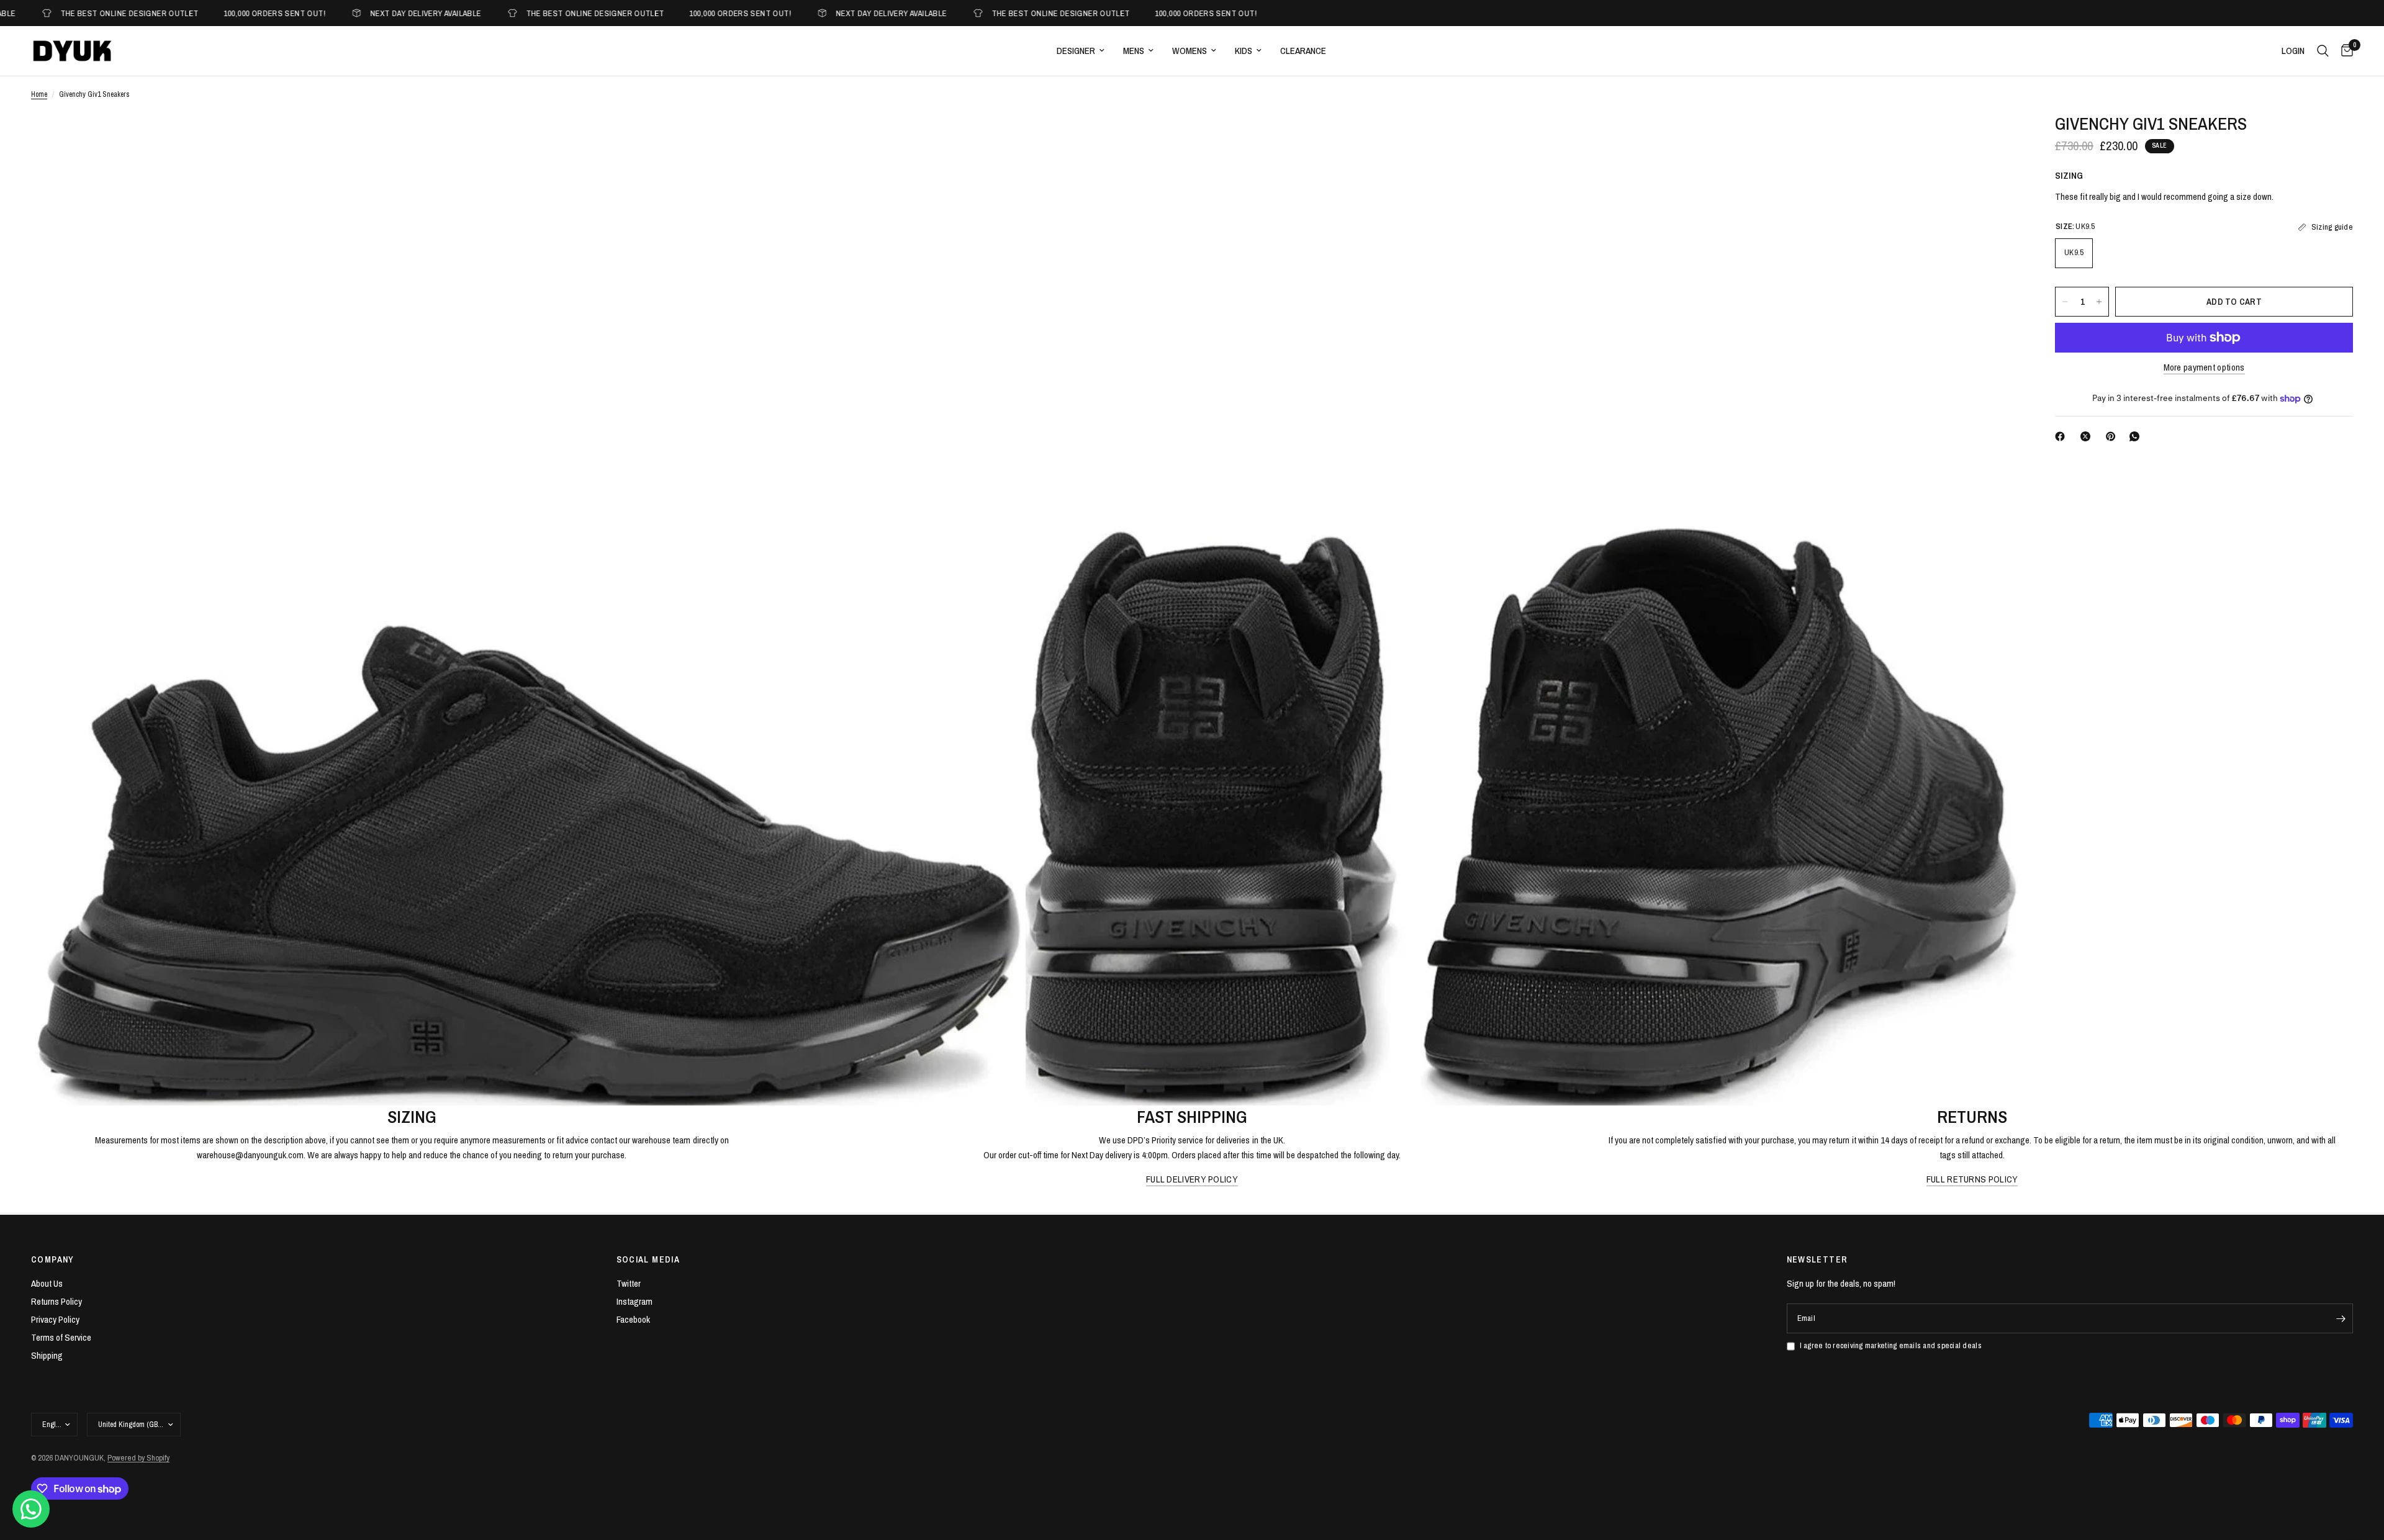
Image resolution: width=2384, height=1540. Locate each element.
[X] (2088, 436)
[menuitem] (1081, 51)
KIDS (1244, 51)
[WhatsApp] (2137, 436)
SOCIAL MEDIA (648, 1259)
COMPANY (53, 1259)
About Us (47, 1283)
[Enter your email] (2341, 1318)
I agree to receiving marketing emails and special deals (1891, 1345)
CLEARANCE (1303, 51)
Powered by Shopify (138, 1458)
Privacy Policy (55, 1319)
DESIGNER (1076, 51)
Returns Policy (56, 1301)
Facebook (633, 1319)
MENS (1134, 51)
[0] (2344, 51)
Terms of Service (61, 1337)
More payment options (2204, 367)
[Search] (2323, 51)
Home (39, 94)
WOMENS (1190, 51)
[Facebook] (2062, 436)
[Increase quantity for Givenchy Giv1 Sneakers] (2099, 302)
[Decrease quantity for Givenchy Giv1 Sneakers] (2065, 302)
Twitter (629, 1283)
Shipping (47, 1355)
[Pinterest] (2113, 436)
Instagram (634, 1301)
